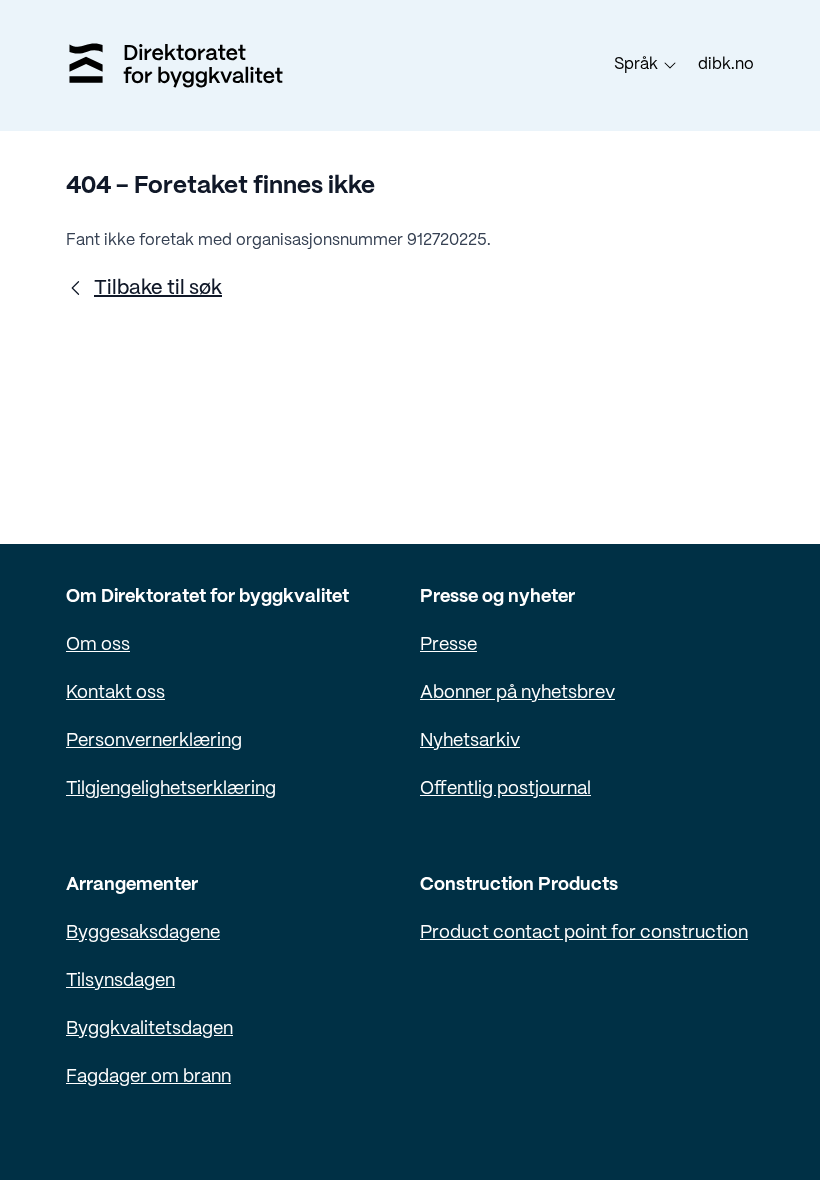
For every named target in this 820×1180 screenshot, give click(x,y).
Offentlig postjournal (505, 789)
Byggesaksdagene (143, 933)
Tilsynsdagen (120, 981)
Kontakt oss (115, 693)
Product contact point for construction (584, 933)
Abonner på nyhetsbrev (517, 693)
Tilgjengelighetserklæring (171, 789)
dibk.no (726, 64)
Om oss (98, 645)
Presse (448, 645)
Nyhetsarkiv (470, 741)
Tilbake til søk (158, 288)
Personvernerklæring (154, 741)
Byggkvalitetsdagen (149, 1029)
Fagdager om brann (148, 1077)
